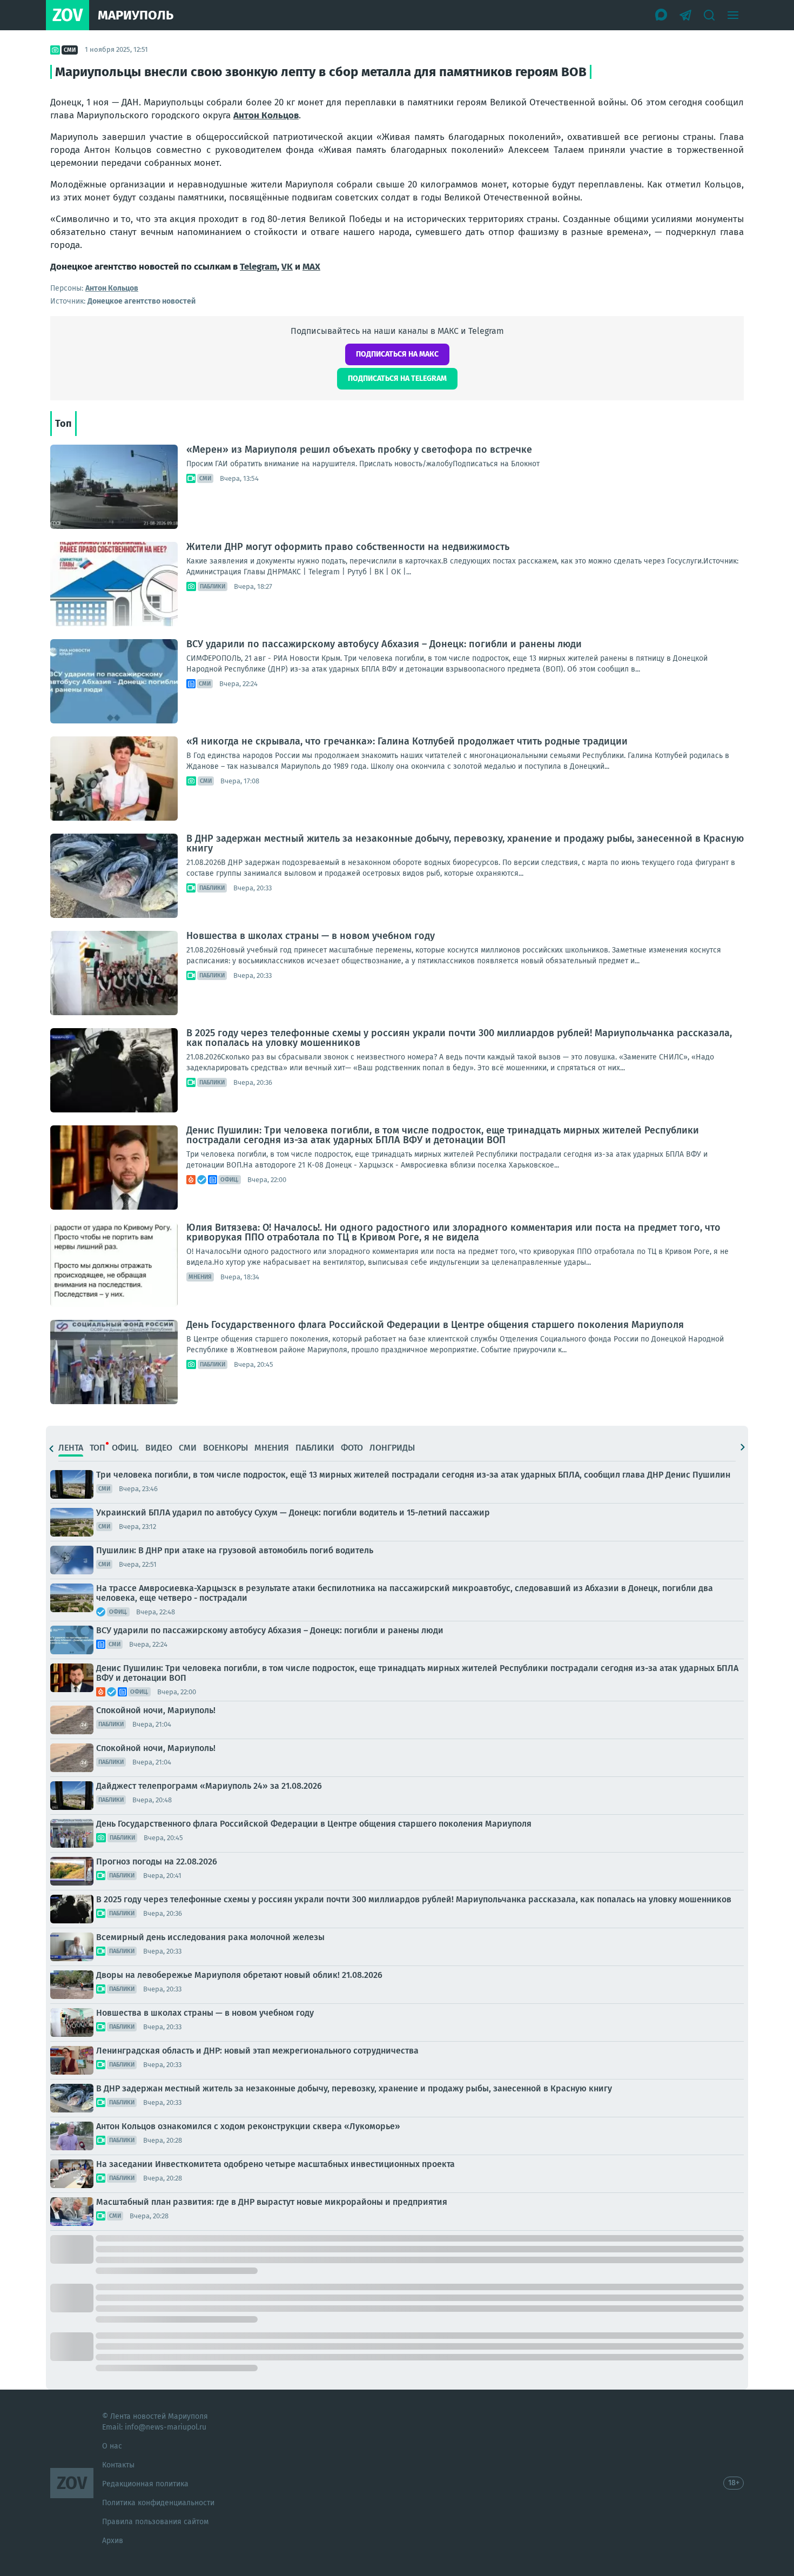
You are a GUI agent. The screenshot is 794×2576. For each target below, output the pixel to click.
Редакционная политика (145, 2484)
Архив (113, 2541)
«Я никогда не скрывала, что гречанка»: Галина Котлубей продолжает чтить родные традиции (407, 741)
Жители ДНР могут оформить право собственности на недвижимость (348, 547)
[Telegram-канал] (685, 15)
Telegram (258, 267)
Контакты (118, 2465)
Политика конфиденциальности (158, 2503)
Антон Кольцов (266, 115)
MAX (311, 267)
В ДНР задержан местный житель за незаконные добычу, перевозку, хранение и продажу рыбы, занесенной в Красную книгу (465, 843)
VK (287, 267)
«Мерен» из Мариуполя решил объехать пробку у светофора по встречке (359, 450)
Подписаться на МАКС (397, 354)
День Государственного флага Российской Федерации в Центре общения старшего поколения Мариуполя (435, 1325)
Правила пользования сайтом (155, 2522)
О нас (112, 2446)
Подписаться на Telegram (397, 378)
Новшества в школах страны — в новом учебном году (311, 936)
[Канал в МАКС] (662, 15)
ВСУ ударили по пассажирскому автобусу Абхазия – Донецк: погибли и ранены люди (384, 644)
